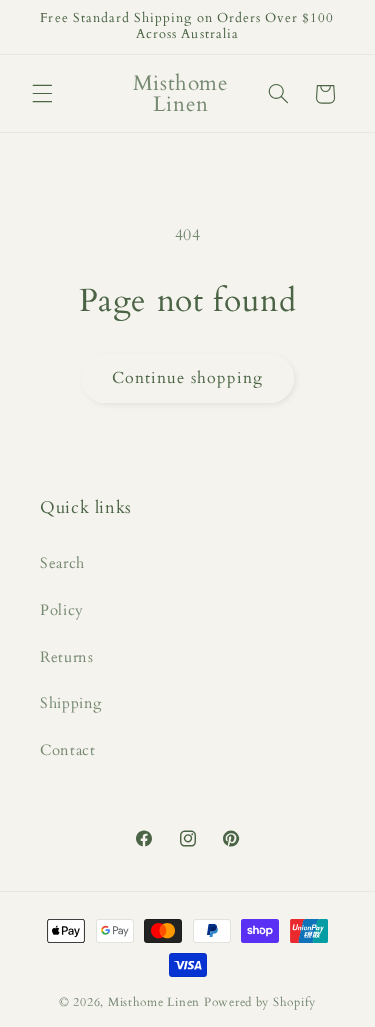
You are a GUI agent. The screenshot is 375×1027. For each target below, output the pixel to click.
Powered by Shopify (260, 1002)
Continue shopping (187, 378)
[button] (42, 94)
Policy (62, 610)
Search (62, 563)
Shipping (71, 703)
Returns (66, 657)
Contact (67, 750)
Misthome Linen (154, 1002)
